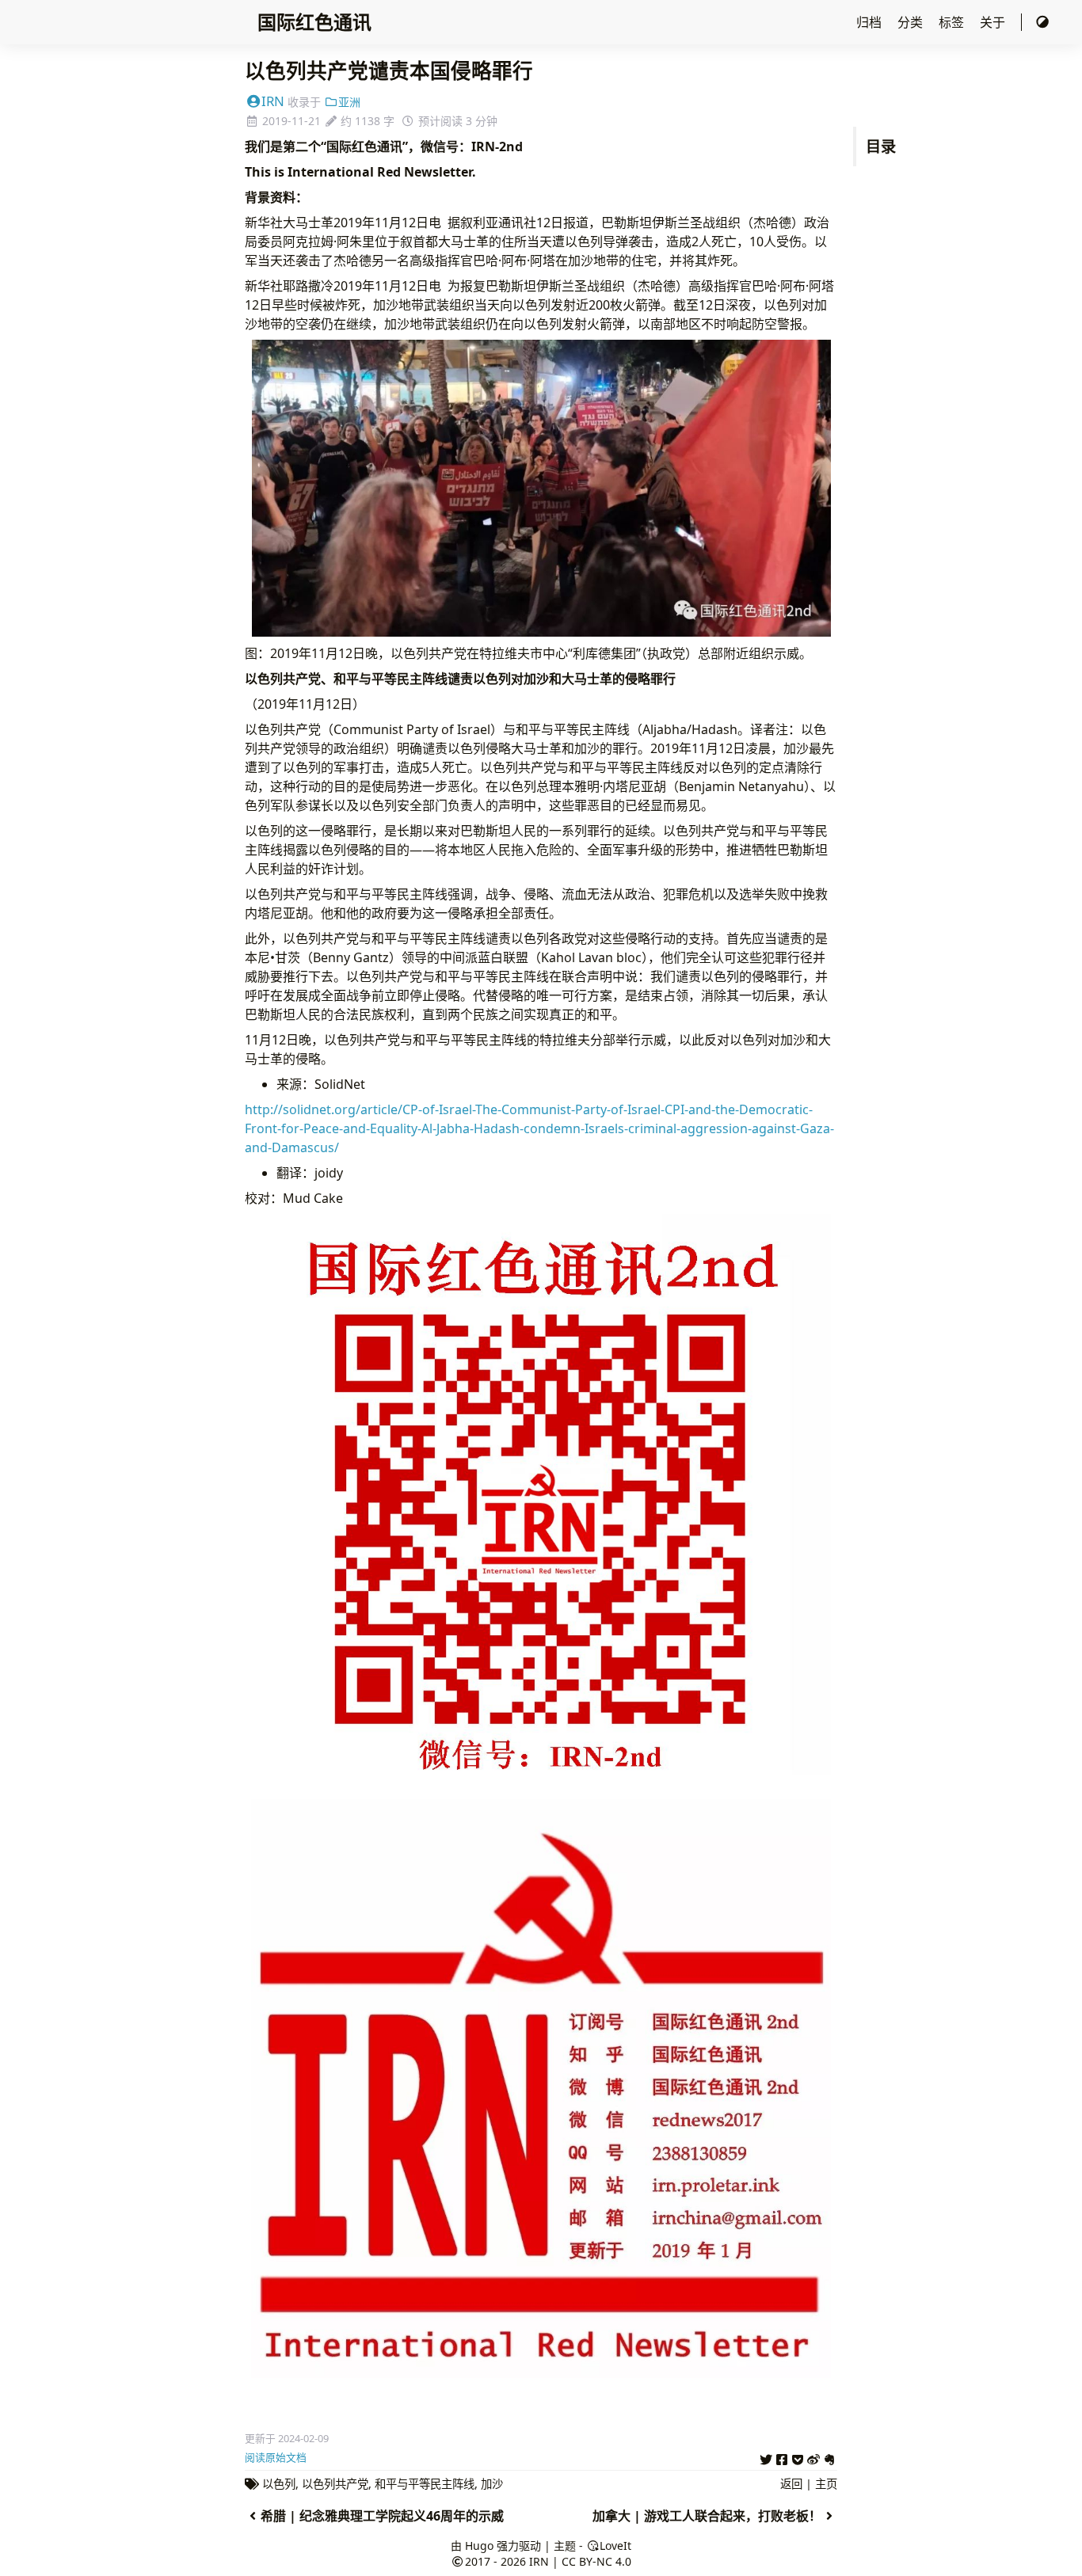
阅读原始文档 (276, 2457)
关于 (994, 22)
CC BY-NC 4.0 (596, 2561)
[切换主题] (1042, 22)
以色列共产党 (335, 2484)
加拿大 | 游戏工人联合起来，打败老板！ (707, 2516)
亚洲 (349, 102)
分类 (912, 22)
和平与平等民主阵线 (425, 2484)
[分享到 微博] (813, 2457)
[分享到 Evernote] (829, 2457)
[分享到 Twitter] (766, 2457)
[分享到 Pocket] (798, 2457)
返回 (791, 2484)
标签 (953, 22)
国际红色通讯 (314, 22)
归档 (871, 22)
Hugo (479, 2546)
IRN (273, 101)
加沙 (492, 2484)
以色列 (279, 2484)
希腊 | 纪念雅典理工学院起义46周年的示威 (382, 2516)
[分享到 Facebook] (782, 2457)
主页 (826, 2484)
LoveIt (615, 2546)
